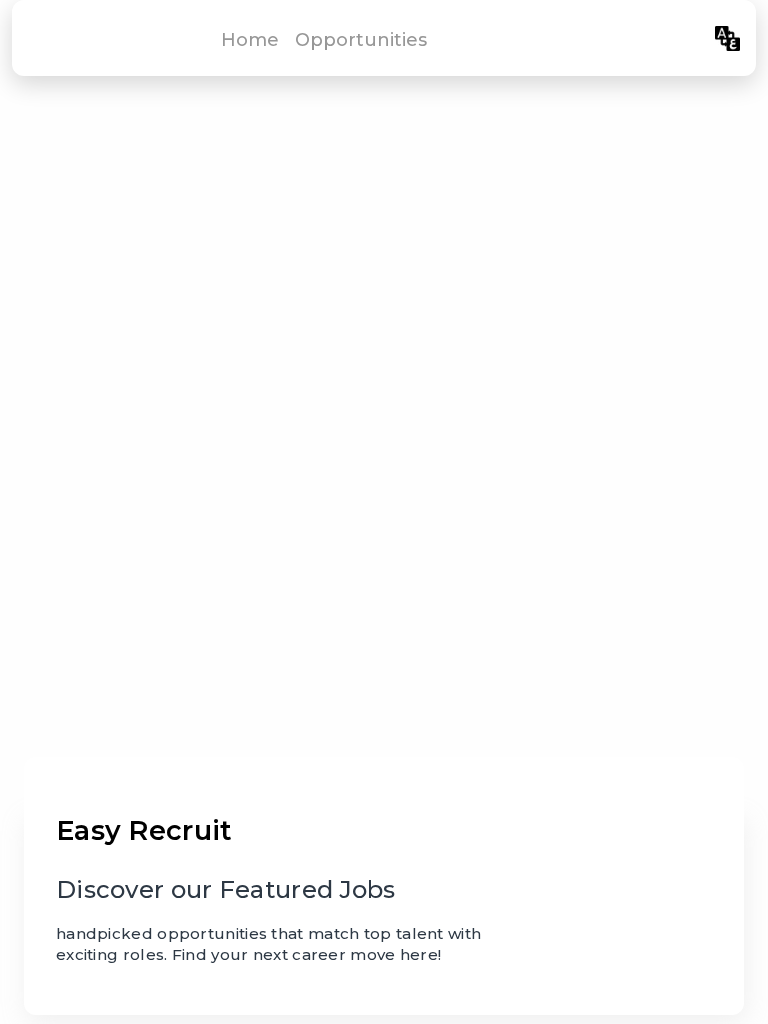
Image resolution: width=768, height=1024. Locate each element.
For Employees (635, 38)
